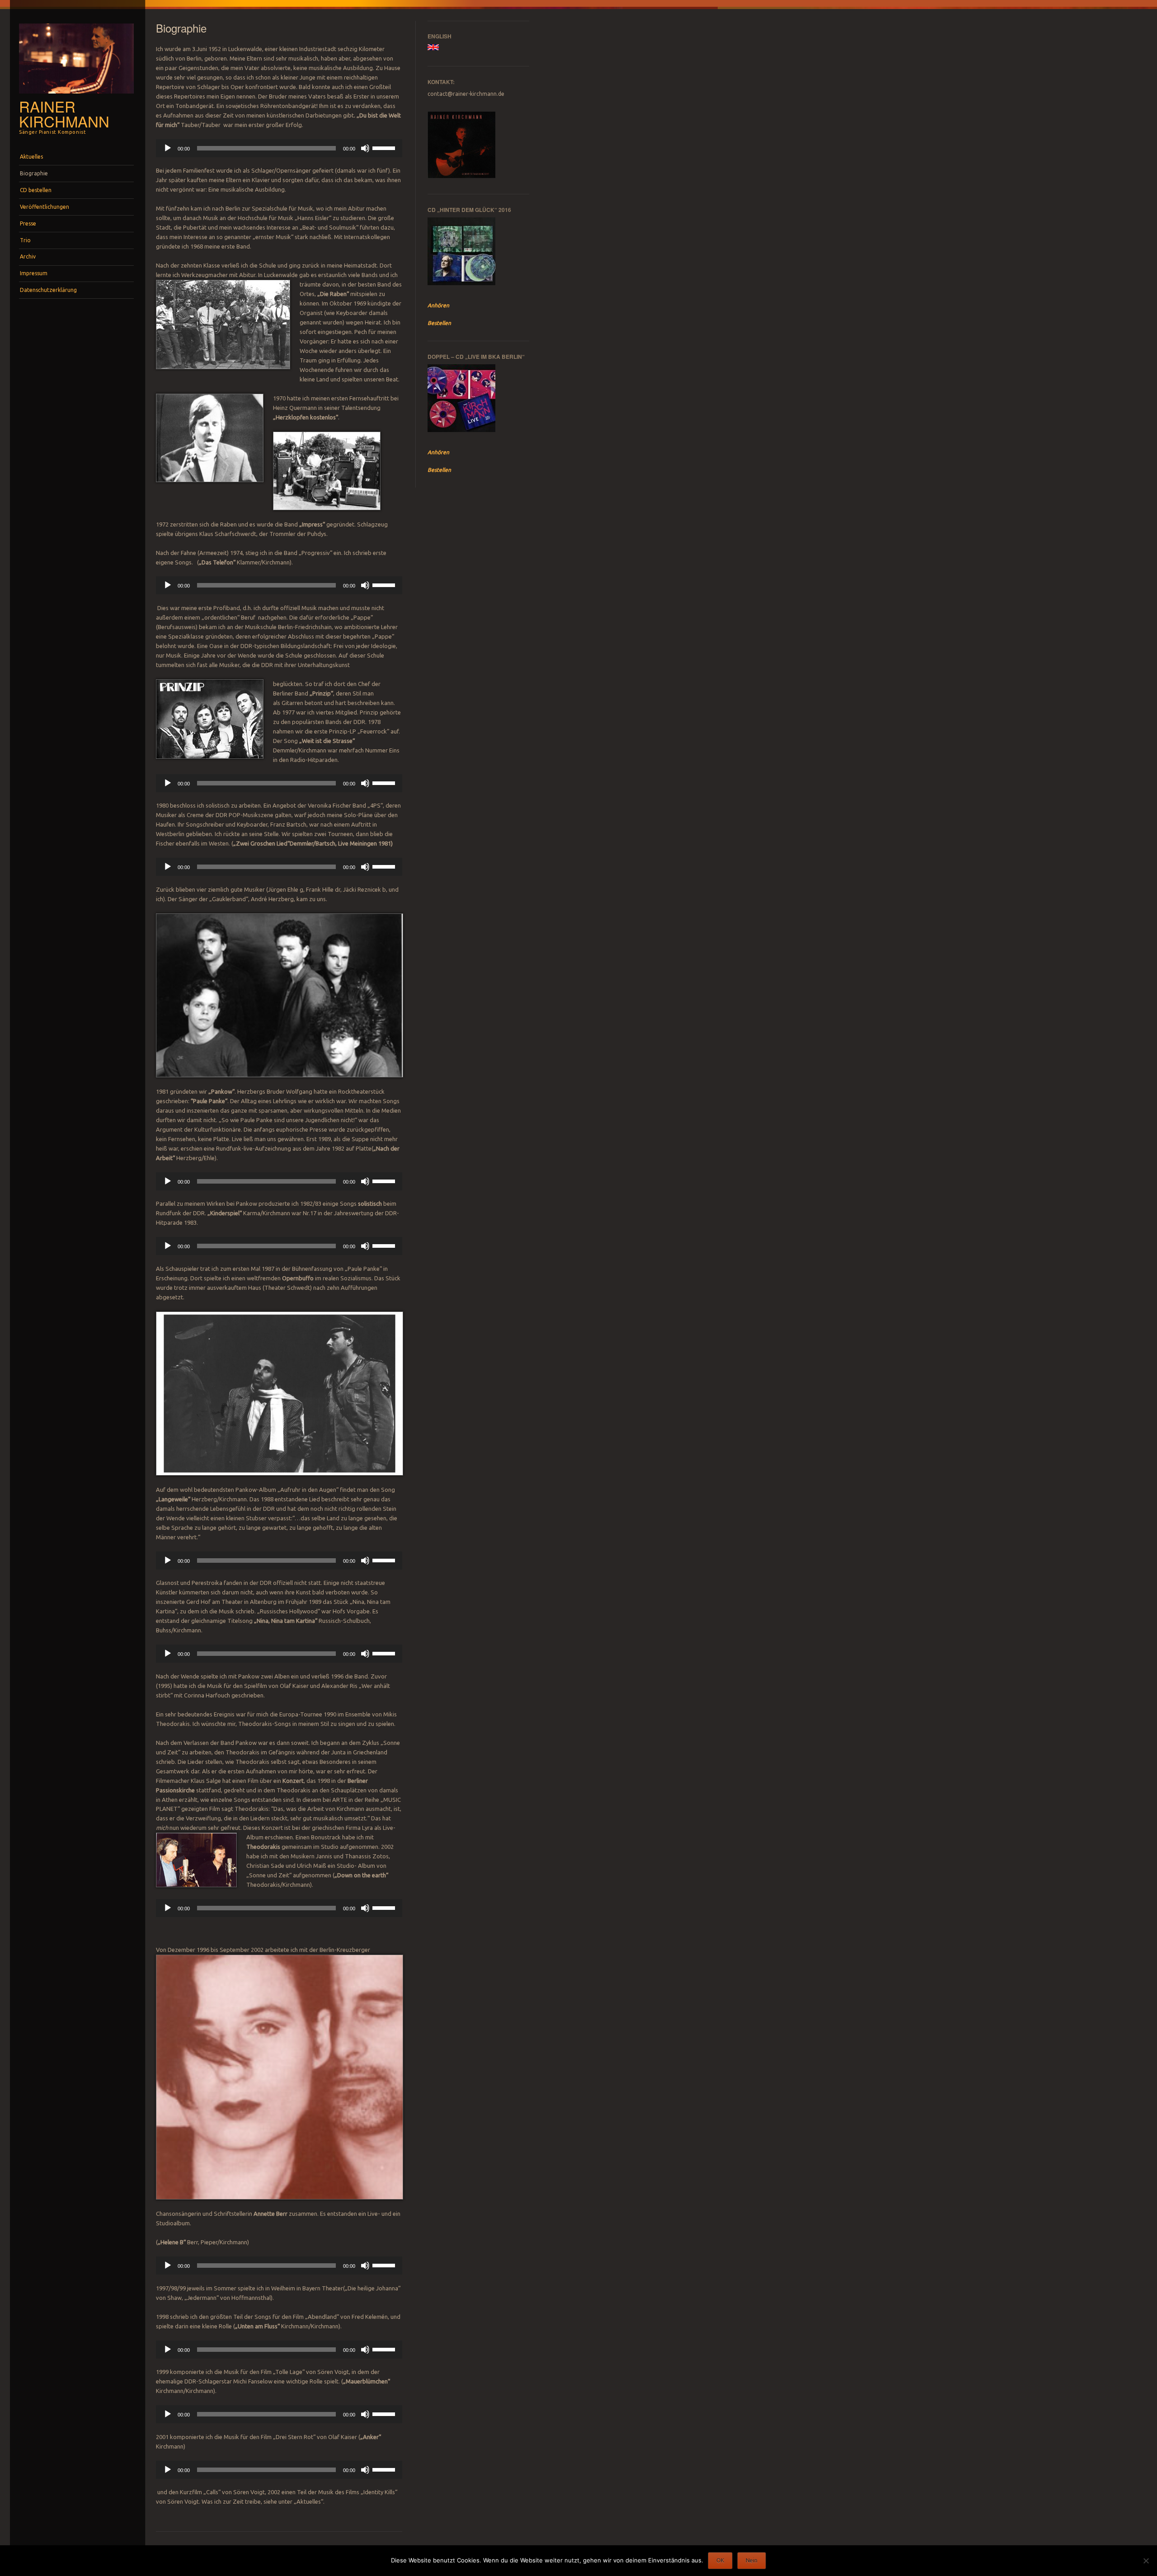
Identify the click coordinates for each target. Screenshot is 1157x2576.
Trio (25, 240)
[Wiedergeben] (168, 148)
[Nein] (1146, 2561)
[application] (279, 148)
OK (720, 2560)
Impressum (34, 273)
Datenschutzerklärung (48, 290)
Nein (752, 2560)
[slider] (385, 147)
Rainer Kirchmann (64, 113)
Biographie (34, 173)
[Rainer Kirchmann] (76, 96)
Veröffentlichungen (45, 207)
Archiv (28, 256)
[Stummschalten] (365, 148)
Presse (28, 223)
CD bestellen (36, 190)
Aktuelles (31, 157)
